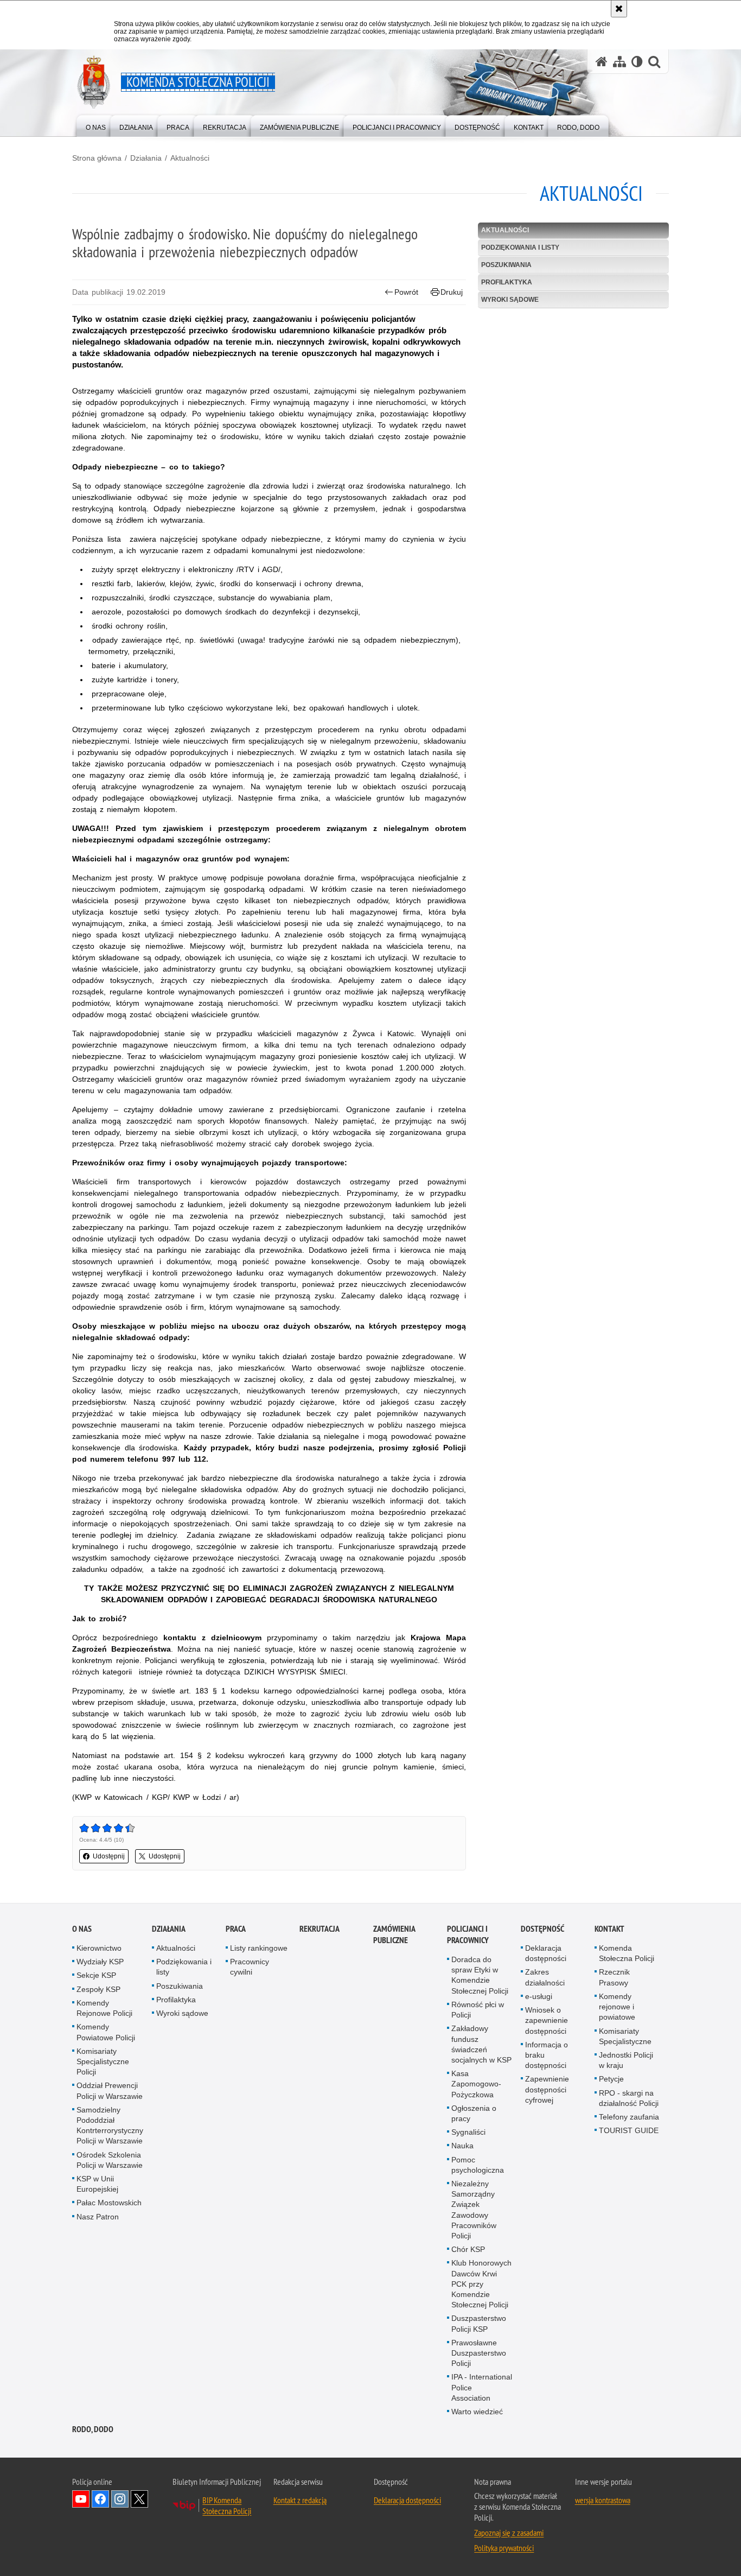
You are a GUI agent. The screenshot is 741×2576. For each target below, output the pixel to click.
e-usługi (539, 1996)
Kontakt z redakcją (300, 2500)
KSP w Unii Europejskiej (97, 2184)
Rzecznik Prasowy (614, 1977)
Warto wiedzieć (477, 2412)
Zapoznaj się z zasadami (509, 2533)
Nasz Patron (98, 2217)
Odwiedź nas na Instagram (120, 2499)
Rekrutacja (320, 1929)
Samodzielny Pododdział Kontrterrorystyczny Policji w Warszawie (110, 2125)
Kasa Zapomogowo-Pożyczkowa (476, 2084)
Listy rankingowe (259, 1948)
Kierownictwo (99, 1948)
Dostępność (542, 1929)
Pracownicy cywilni (250, 1967)
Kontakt (609, 1929)
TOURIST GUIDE (629, 2130)
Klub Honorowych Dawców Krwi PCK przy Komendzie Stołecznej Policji (481, 2284)
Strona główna (97, 158)
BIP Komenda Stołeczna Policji (227, 2505)
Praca (236, 1929)
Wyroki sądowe (510, 300)
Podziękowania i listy (520, 248)
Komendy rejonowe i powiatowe (617, 2007)
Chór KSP (468, 2249)
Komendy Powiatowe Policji (106, 2032)
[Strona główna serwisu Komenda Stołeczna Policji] (602, 62)
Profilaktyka (507, 282)
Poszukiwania (506, 265)
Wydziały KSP (100, 1962)
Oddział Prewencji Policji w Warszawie (110, 2090)
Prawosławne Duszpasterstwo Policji (479, 2353)
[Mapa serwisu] (619, 62)
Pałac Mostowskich (109, 2203)
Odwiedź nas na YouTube (81, 2499)
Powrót (406, 292)
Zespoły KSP (98, 1989)
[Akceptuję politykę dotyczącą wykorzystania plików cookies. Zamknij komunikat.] (619, 9)
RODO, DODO (93, 2429)
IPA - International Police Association (482, 2387)
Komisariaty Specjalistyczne (625, 2036)
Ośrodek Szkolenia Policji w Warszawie (110, 2160)
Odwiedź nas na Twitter (139, 2499)
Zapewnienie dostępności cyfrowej (547, 2089)
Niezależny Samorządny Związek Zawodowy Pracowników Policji (474, 2210)
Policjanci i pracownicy (468, 1934)
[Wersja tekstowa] (637, 62)
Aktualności (190, 158)
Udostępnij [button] (109, 1856)
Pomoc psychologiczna (478, 2165)
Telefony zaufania (629, 2117)
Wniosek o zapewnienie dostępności (547, 2020)
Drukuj (452, 292)
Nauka (462, 2146)
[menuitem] (96, 125)
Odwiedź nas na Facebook (100, 2499)
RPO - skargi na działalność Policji (629, 2098)
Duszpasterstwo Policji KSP (479, 2323)
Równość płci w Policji (478, 2010)
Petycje (611, 2079)
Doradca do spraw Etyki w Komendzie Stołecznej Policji (480, 1975)
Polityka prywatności (504, 2548)
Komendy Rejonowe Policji (104, 2008)
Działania (146, 158)
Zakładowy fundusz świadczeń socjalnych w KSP (481, 2044)
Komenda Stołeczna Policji (627, 1953)
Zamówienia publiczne (394, 1934)
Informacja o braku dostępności (547, 2055)
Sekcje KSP (96, 1975)
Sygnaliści (468, 2132)
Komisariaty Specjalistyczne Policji (103, 2061)
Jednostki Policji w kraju (626, 2060)
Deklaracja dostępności (546, 1953)
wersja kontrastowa (603, 2500)
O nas (82, 1929)
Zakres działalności (545, 1977)
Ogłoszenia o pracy (474, 2113)
